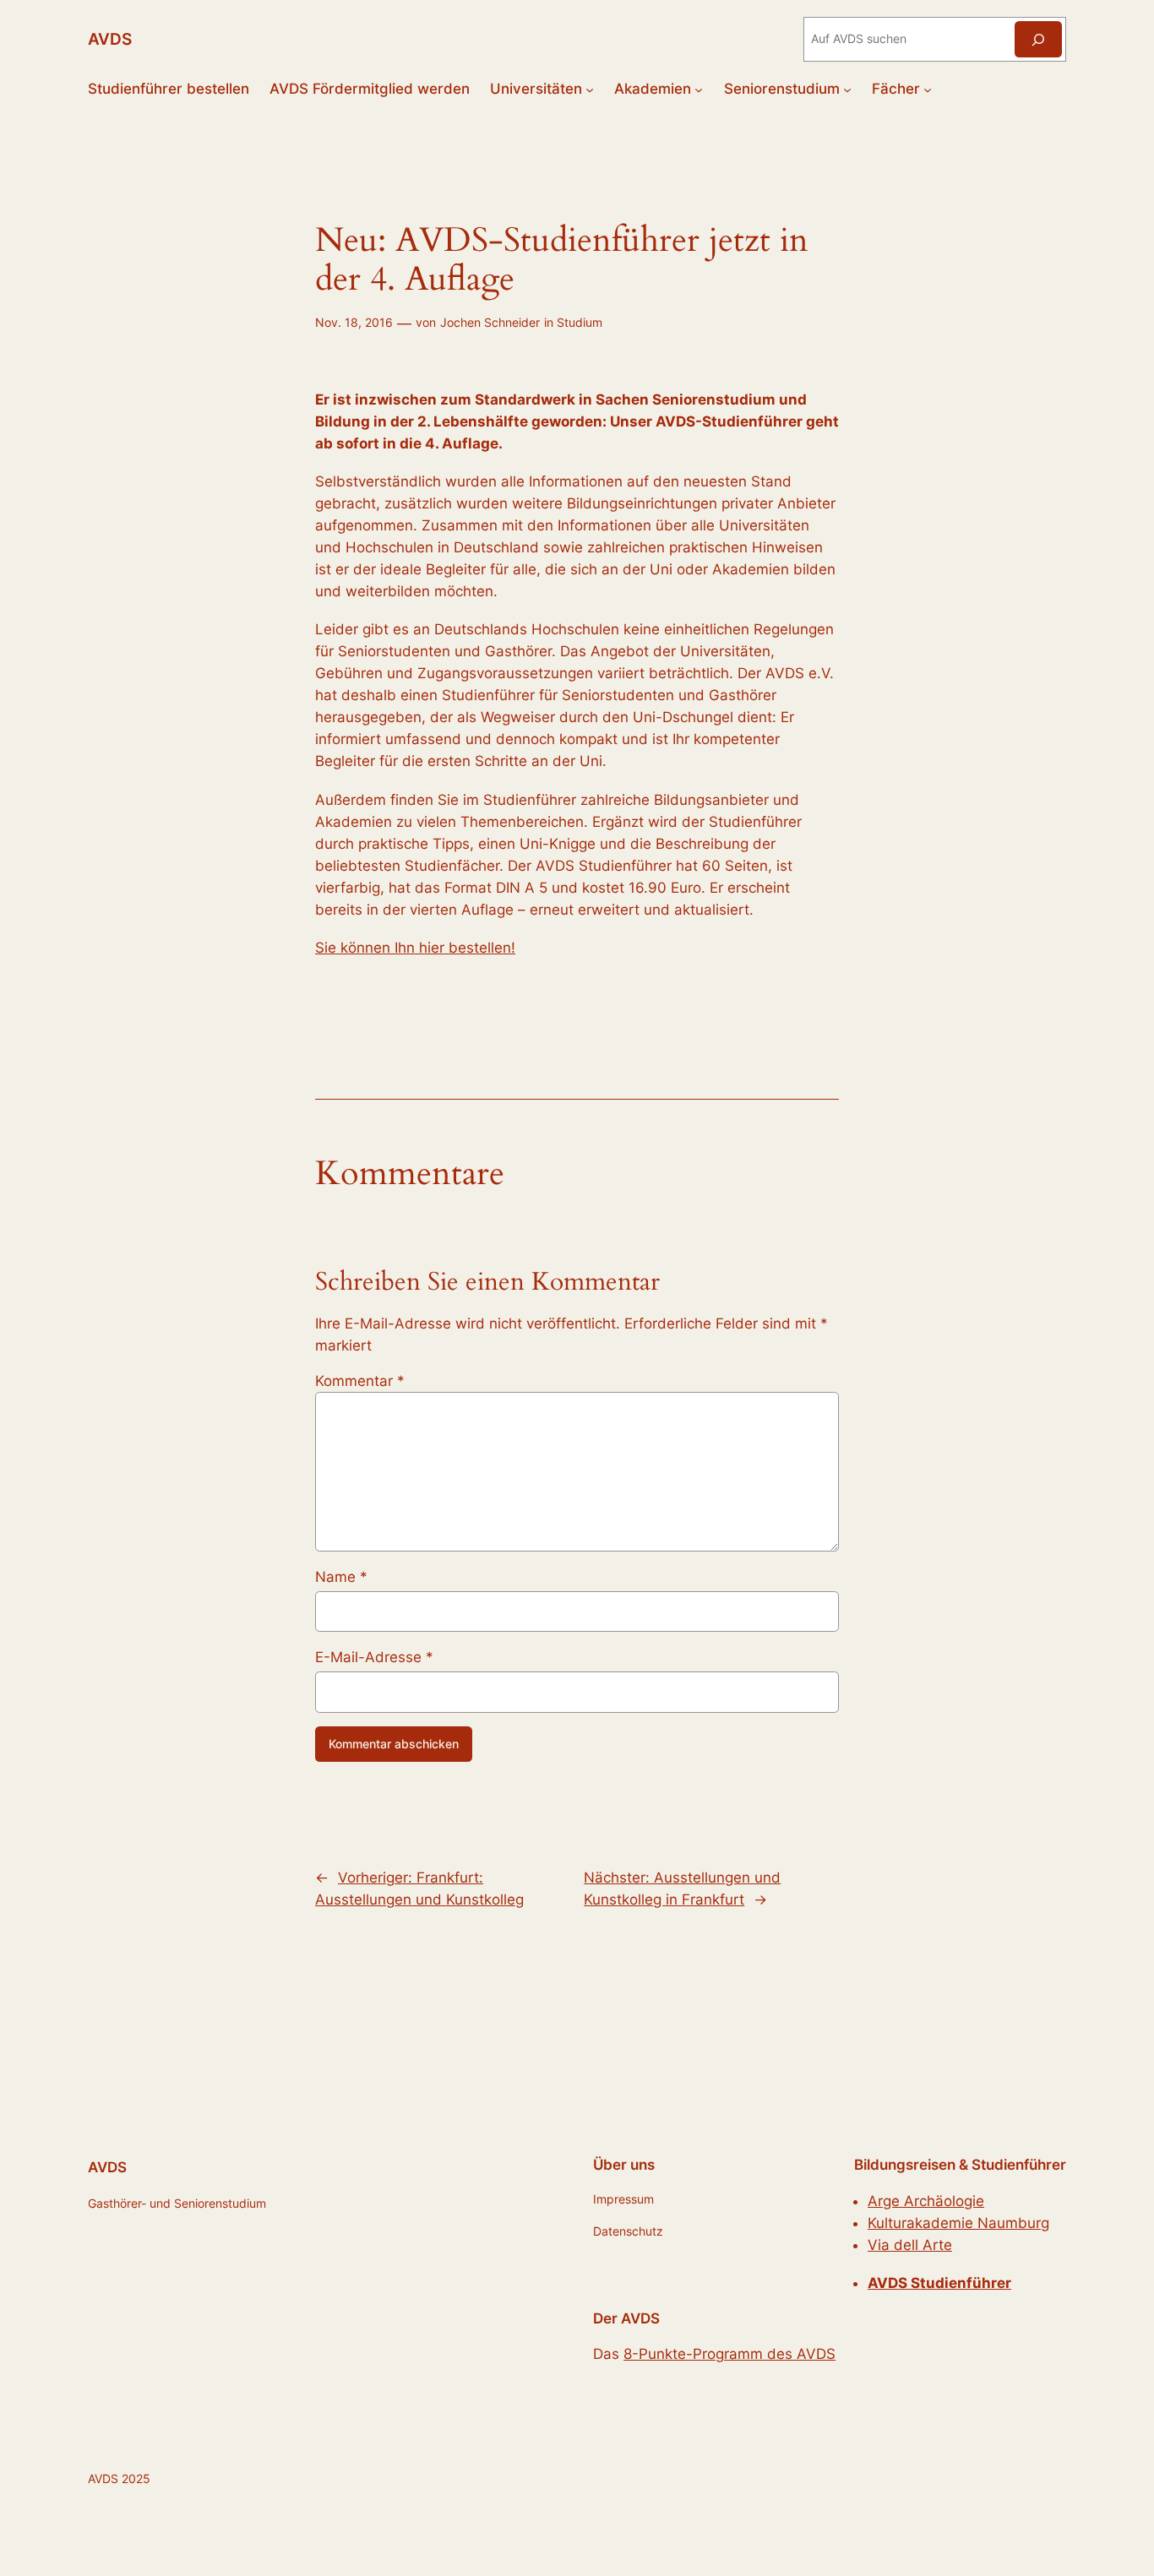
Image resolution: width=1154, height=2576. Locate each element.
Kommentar (360, 1381)
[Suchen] (1038, 39)
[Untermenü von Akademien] (699, 89)
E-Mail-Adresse (374, 1657)
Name (341, 1577)
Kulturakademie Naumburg (958, 2223)
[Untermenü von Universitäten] (590, 89)
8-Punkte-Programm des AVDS (729, 2354)
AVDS (110, 39)
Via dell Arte (910, 2245)
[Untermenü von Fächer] (928, 89)
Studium (580, 322)
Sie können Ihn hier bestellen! (415, 948)
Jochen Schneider (490, 322)
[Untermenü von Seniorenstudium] (847, 89)
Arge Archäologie (926, 2201)
